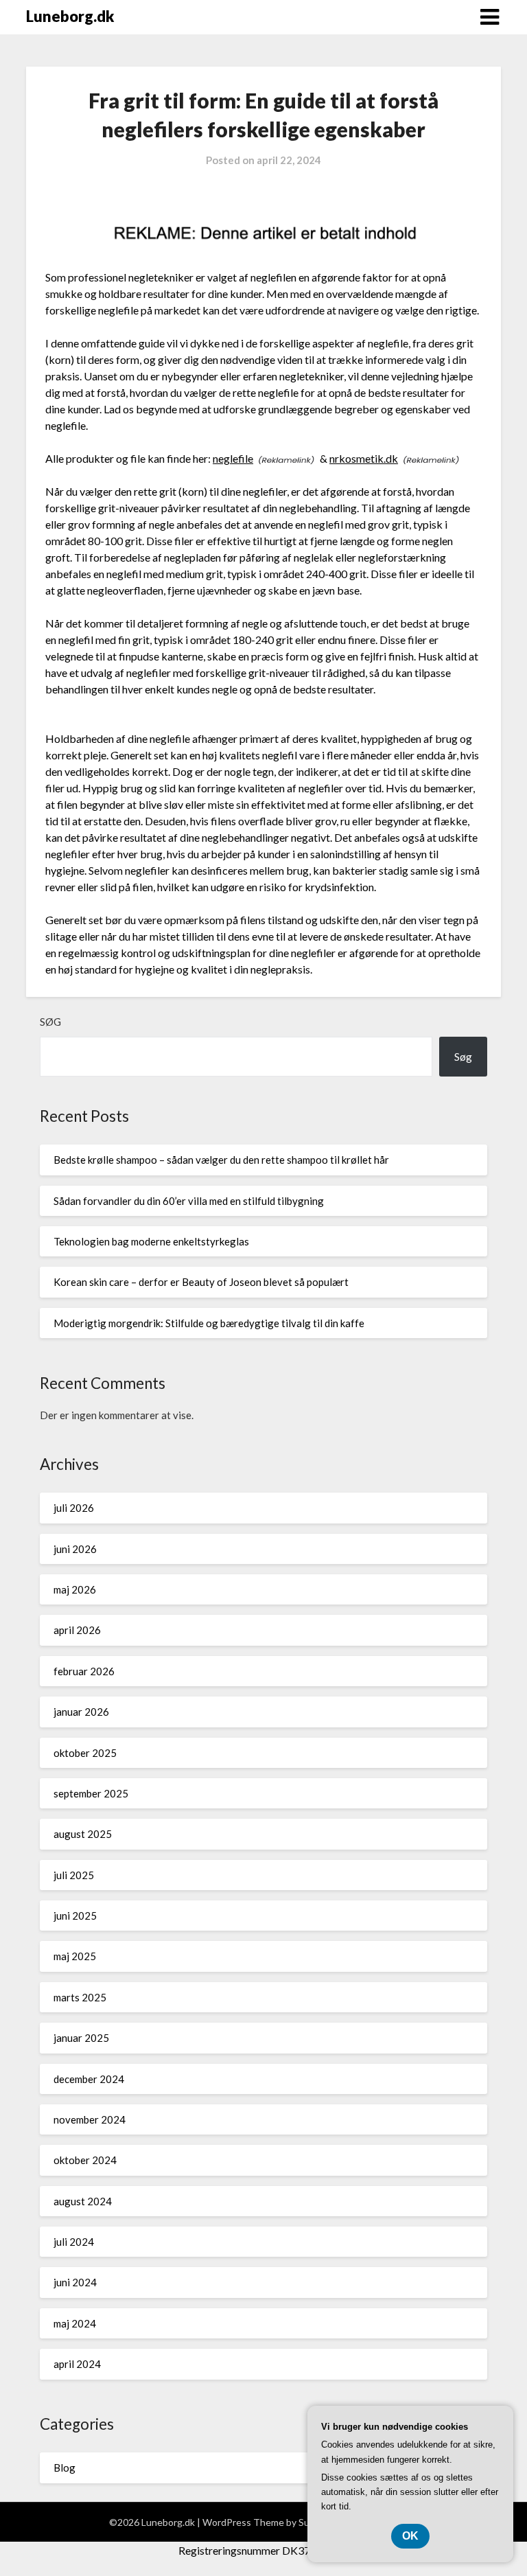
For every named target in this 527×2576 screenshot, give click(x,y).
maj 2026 (75, 1589)
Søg (50, 1022)
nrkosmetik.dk (364, 458)
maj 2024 (75, 2323)
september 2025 (91, 1793)
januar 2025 (81, 2038)
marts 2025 (80, 1997)
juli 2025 (74, 1875)
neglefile (233, 458)
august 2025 (83, 1834)
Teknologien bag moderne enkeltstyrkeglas (151, 1241)
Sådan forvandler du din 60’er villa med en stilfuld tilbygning (189, 1201)
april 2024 (77, 2364)
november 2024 (90, 2119)
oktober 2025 (85, 1753)
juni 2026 (75, 1549)
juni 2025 (75, 1916)
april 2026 (77, 1630)
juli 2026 (74, 1508)
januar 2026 (81, 1712)
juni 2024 (75, 2282)
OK (410, 2536)
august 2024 (83, 2201)
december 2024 (89, 2079)
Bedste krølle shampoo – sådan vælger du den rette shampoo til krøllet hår (221, 1160)
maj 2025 (75, 1956)
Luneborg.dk (70, 16)
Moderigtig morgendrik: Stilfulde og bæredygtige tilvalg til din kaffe (209, 1323)
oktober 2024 (85, 2160)
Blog (65, 2468)
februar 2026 (84, 1671)
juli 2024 (74, 2242)
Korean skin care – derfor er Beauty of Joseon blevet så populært (201, 1282)
